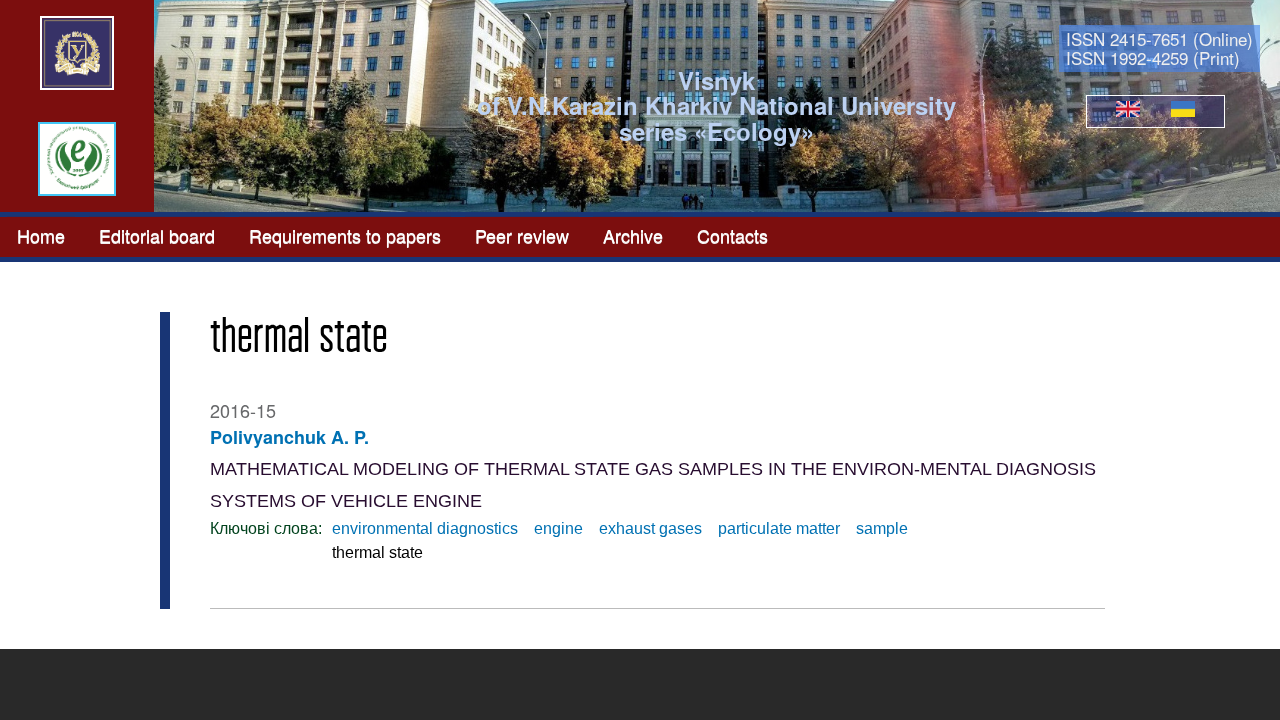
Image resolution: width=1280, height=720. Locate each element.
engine (558, 528)
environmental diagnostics (425, 528)
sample (882, 528)
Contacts (732, 235)
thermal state (377, 552)
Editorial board (157, 235)
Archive (633, 235)
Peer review (522, 235)
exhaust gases (650, 528)
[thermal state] (1128, 111)
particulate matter (779, 528)
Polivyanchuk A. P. (289, 437)
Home (41, 235)
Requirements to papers (345, 235)
